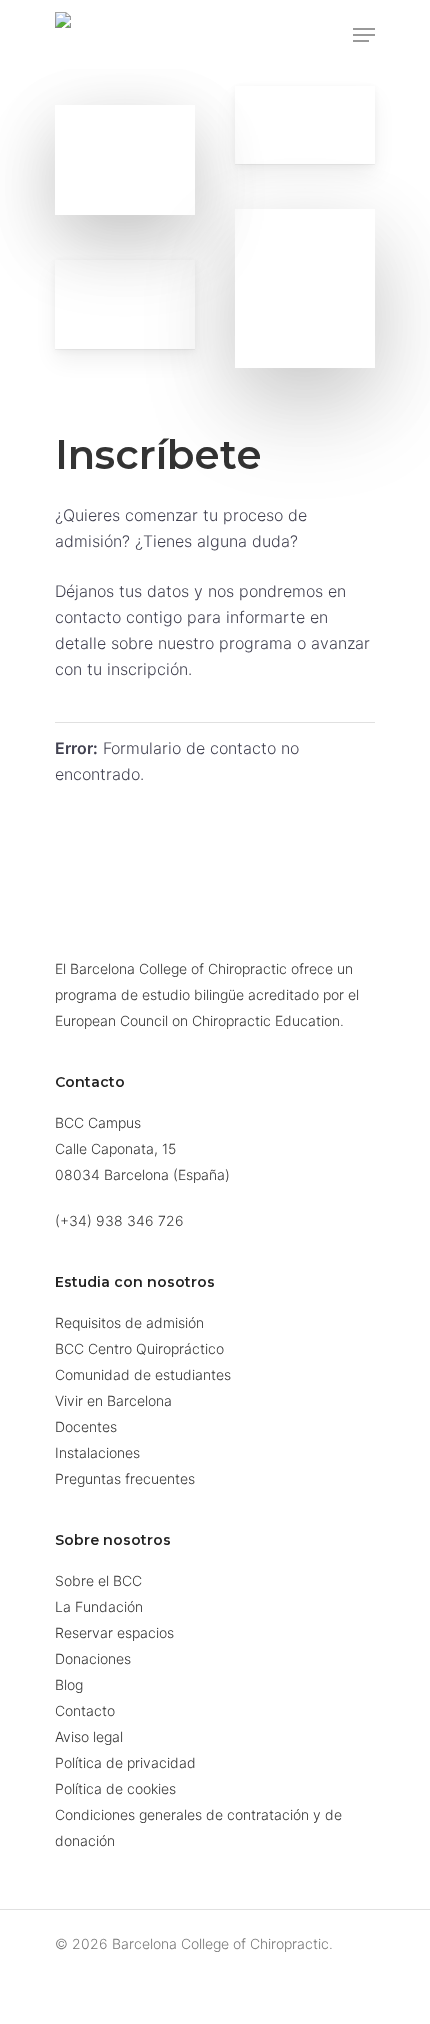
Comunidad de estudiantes (143, 1374)
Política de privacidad (125, 1762)
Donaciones (93, 1658)
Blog (69, 1684)
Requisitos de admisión (129, 1322)
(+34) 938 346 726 (119, 1220)
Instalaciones (97, 1452)
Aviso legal (89, 1736)
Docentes (86, 1426)
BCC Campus (98, 1122)
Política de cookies (115, 1788)
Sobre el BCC (98, 1580)
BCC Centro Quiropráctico (139, 1348)
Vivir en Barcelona (113, 1400)
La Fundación (99, 1606)
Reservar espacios (114, 1632)
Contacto (85, 1710)
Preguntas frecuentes (125, 1478)
